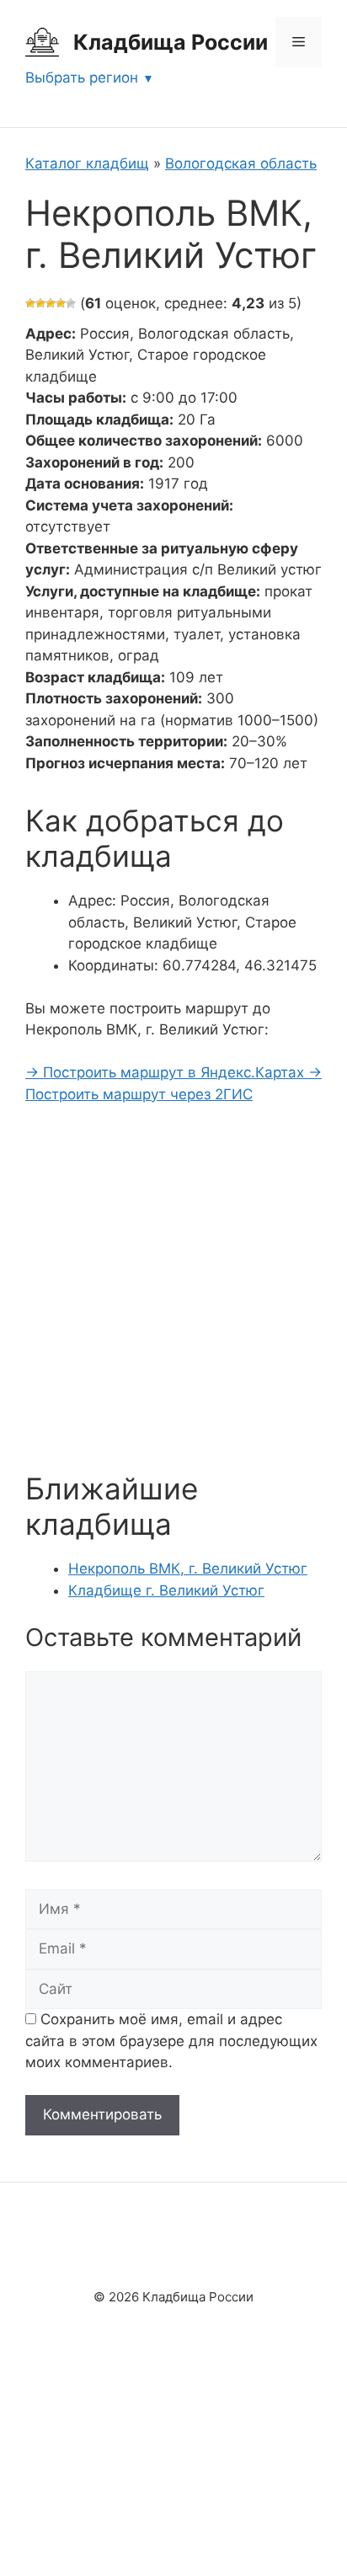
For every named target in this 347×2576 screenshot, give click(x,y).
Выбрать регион (82, 77)
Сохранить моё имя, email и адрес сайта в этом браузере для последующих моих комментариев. (171, 2041)
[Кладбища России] (42, 41)
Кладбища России (171, 42)
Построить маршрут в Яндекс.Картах (167, 1072)
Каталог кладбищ (87, 163)
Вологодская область (241, 163)
